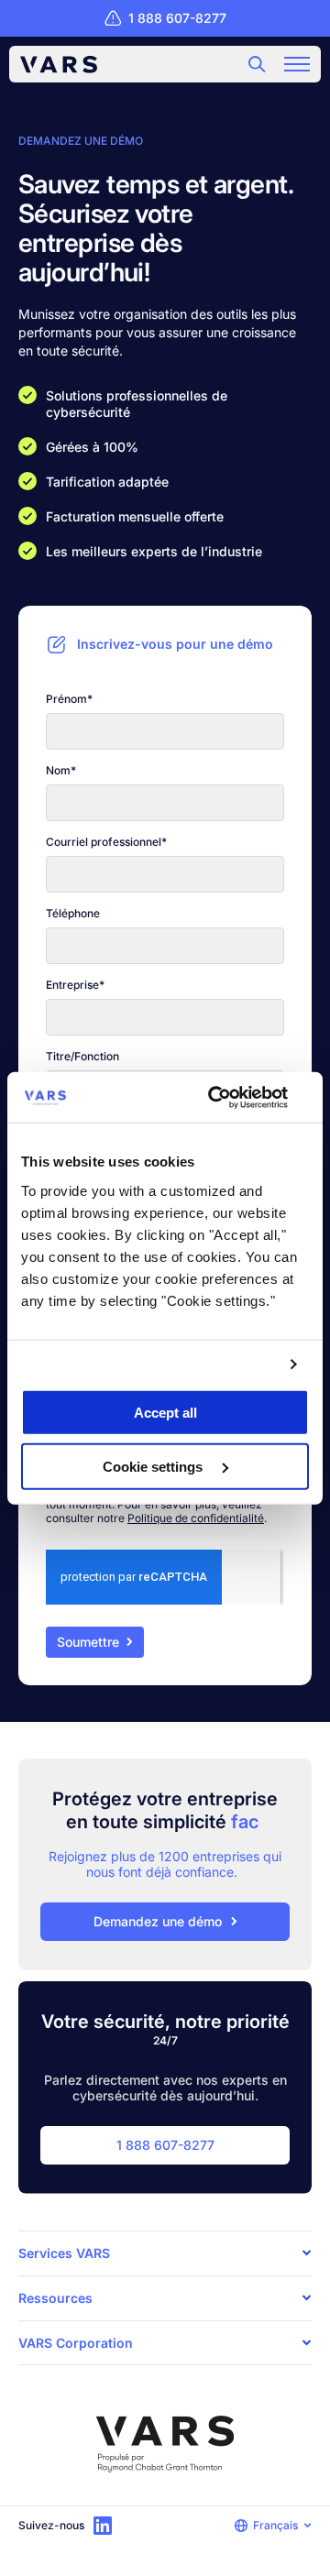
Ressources (55, 2298)
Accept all (165, 1413)
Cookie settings (154, 1466)
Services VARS (64, 2253)
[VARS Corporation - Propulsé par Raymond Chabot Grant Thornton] (165, 2444)
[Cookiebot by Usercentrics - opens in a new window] (233, 1097)
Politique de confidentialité (196, 1518)
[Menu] (297, 64)
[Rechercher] (257, 64)
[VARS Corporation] (59, 65)
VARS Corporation (76, 2343)
